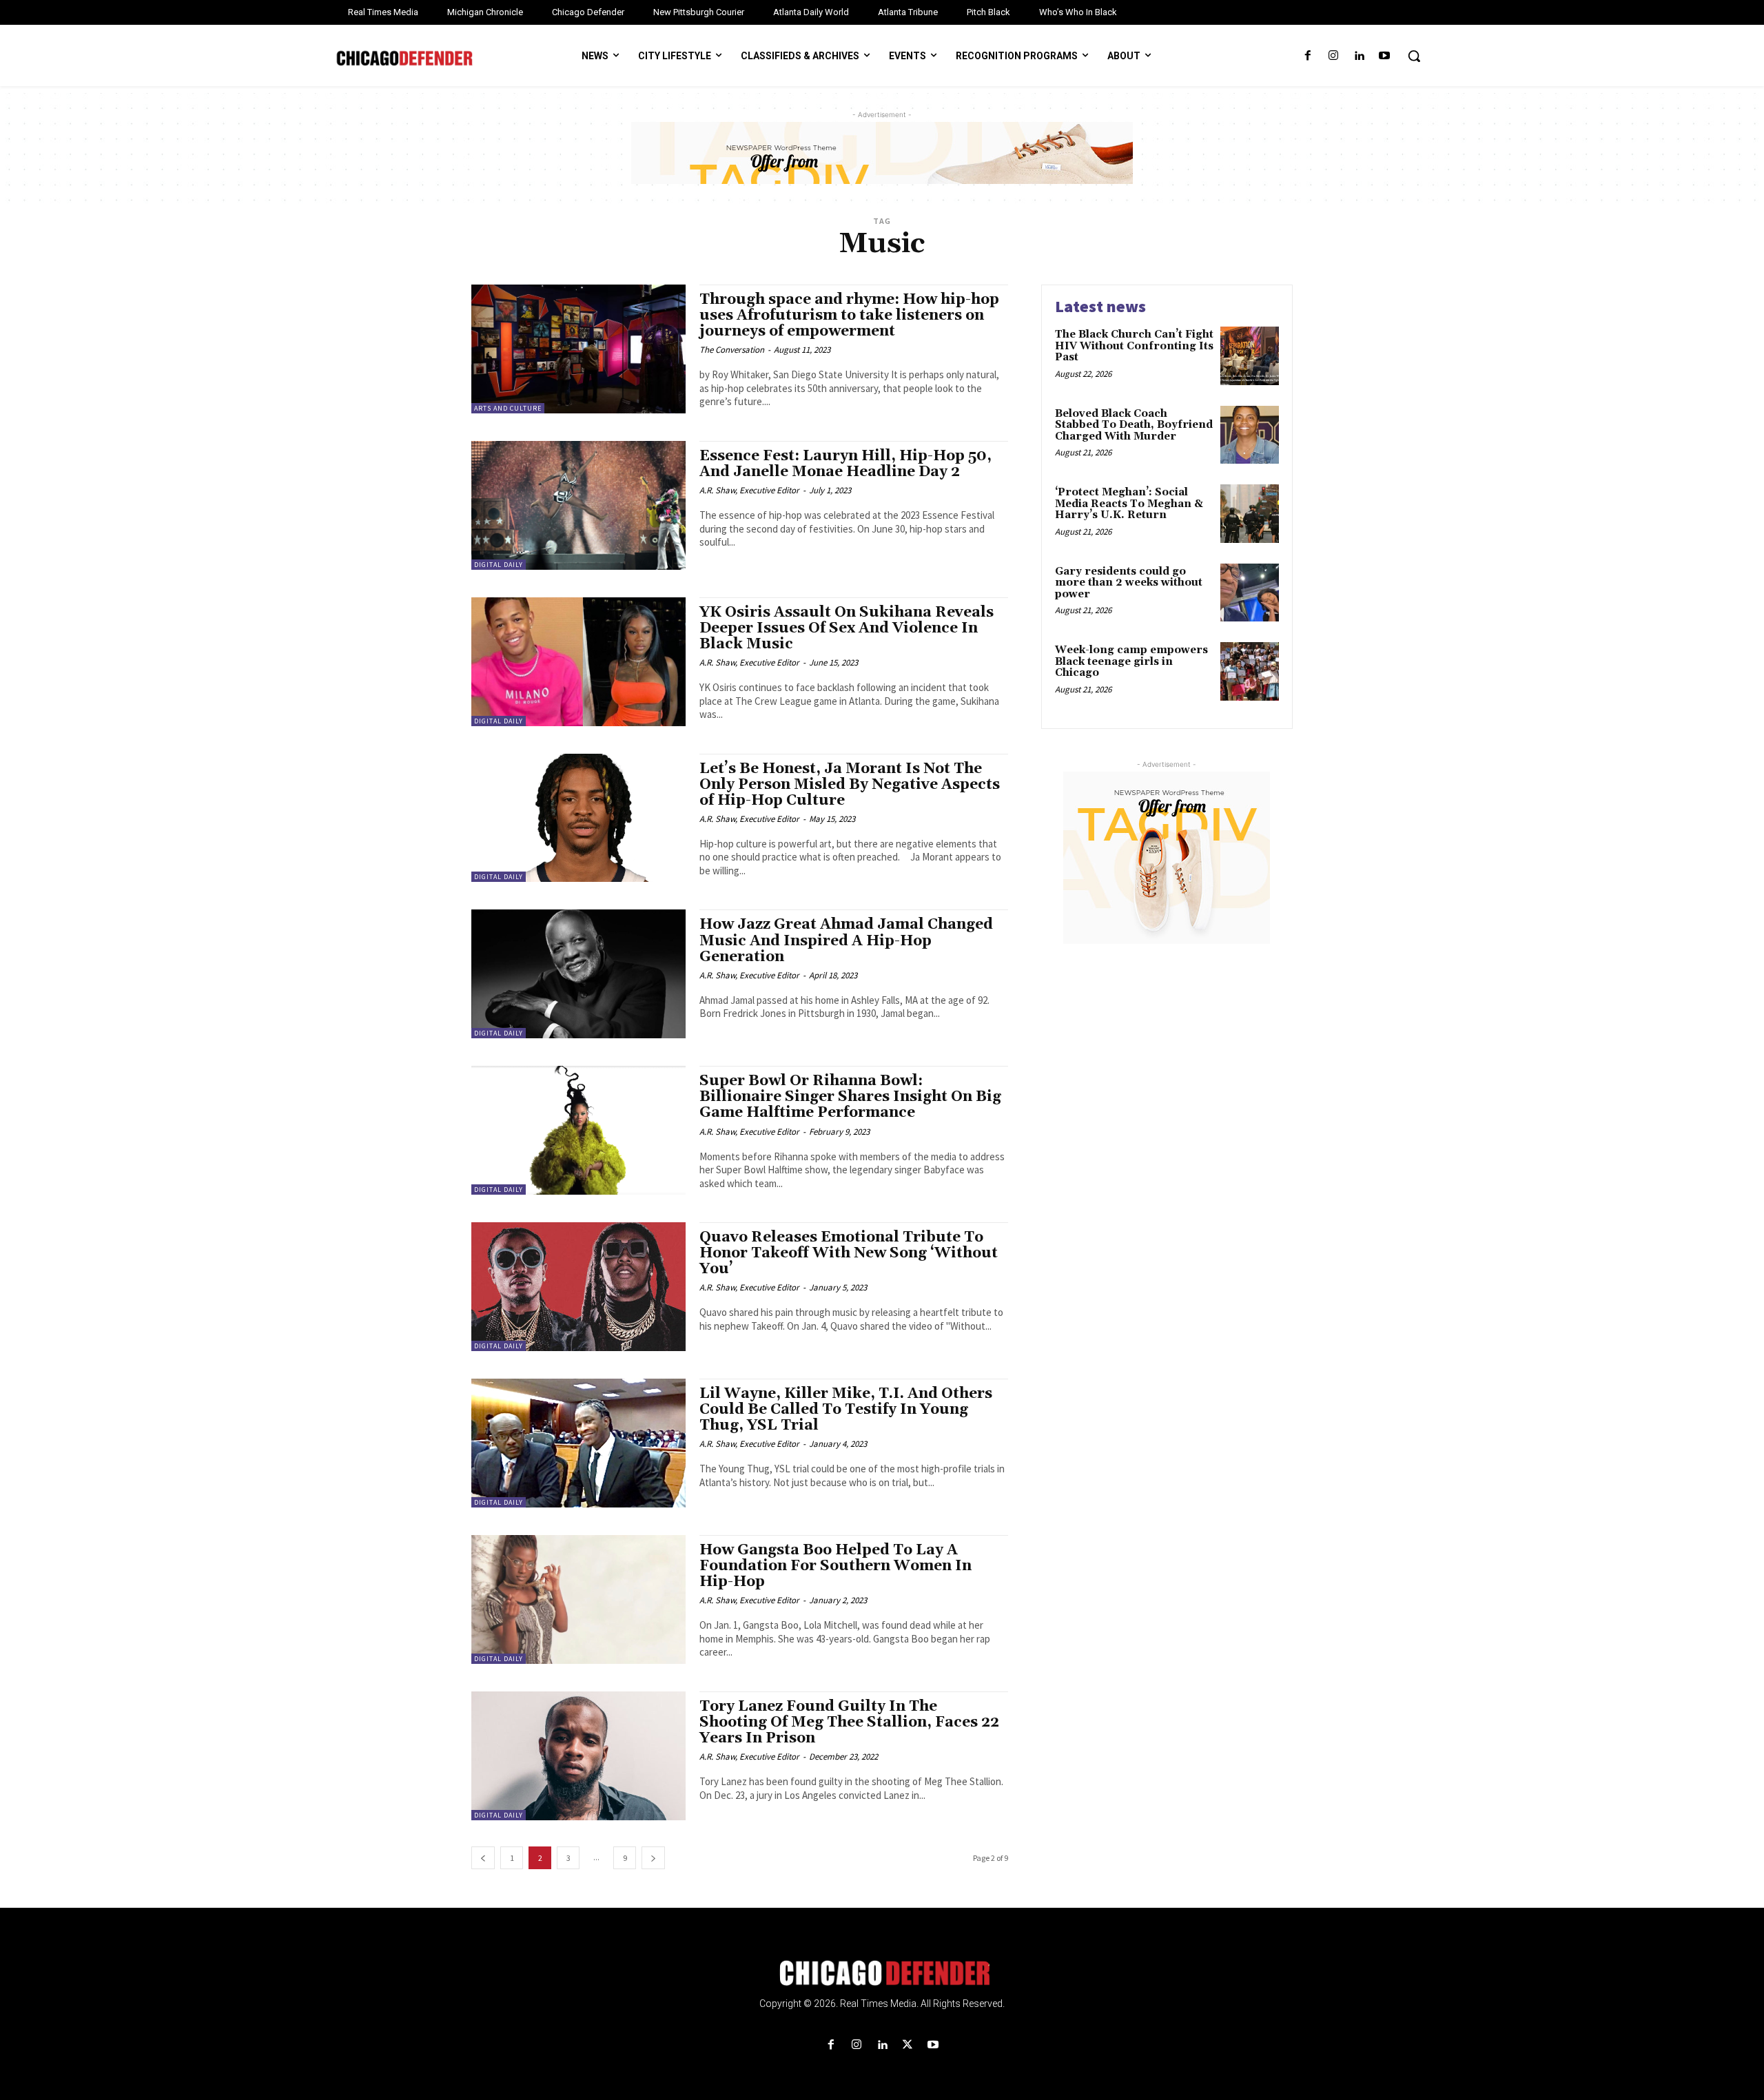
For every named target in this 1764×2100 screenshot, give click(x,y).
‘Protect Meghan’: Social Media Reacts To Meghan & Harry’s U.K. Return (1129, 504)
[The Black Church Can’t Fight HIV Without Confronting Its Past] (1250, 356)
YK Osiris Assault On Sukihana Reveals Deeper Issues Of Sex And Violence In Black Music (847, 628)
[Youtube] (1385, 56)
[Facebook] (1307, 56)
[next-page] (653, 1858)
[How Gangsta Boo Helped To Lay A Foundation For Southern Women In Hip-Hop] (578, 1599)
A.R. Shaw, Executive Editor (749, 490)
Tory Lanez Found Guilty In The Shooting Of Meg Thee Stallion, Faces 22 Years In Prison (849, 1722)
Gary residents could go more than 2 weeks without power (1129, 583)
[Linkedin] (1359, 56)
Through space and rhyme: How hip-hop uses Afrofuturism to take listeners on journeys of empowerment (849, 316)
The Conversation (732, 350)
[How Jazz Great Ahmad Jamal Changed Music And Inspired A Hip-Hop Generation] (578, 974)
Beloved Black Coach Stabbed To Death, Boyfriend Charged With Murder (1134, 425)
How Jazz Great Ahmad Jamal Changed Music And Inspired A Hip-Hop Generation (846, 940)
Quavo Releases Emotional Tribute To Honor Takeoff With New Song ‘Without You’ (849, 1253)
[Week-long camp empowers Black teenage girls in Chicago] (1250, 671)
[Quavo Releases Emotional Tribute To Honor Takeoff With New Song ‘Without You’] (578, 1287)
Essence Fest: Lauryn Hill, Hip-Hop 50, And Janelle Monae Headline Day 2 (845, 464)
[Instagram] (1333, 56)
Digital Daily (499, 565)
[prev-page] (483, 1858)
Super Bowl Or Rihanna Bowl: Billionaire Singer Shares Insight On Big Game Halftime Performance (850, 1097)
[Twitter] (908, 2045)
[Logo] (882, 1973)
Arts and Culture (508, 408)
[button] (1414, 56)
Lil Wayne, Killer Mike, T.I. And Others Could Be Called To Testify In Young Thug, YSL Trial (846, 1410)
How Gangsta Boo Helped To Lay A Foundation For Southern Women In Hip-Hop (835, 1566)
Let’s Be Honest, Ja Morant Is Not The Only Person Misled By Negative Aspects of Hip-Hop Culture (850, 785)
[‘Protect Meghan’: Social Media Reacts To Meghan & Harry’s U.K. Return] (1250, 514)
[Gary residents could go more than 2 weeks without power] (1250, 593)
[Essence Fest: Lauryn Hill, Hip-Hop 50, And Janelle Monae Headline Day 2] (578, 505)
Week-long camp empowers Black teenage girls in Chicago (1131, 661)
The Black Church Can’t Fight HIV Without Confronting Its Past (1134, 346)
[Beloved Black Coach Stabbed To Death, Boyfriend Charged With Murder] (1250, 435)
